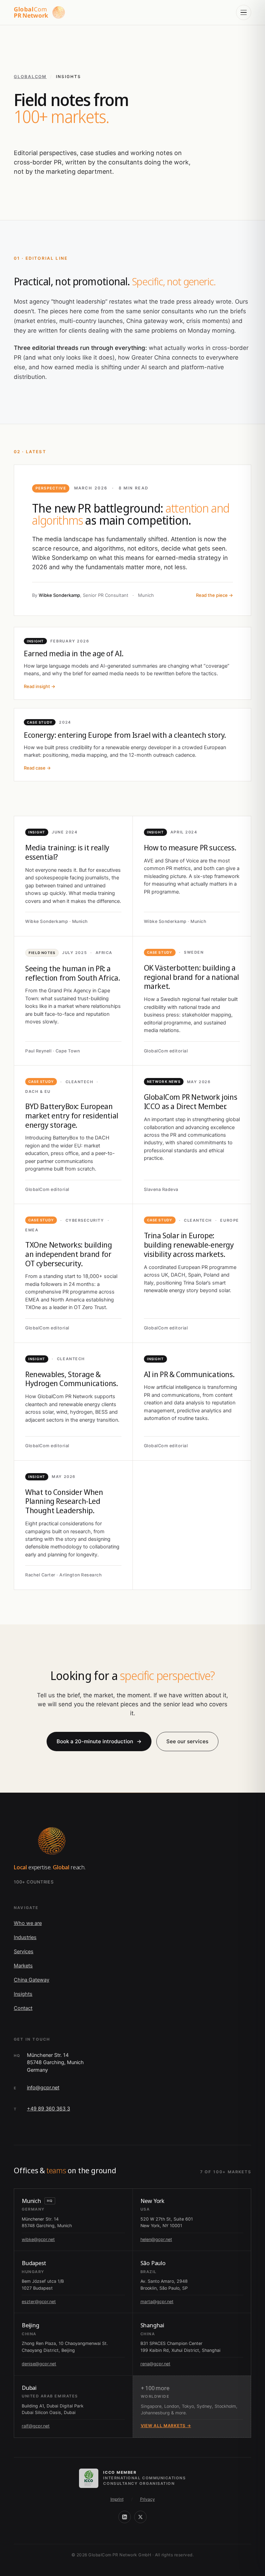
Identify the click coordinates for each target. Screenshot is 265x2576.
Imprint (117, 2499)
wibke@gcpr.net (38, 2239)
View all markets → (166, 2426)
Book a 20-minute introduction (99, 1741)
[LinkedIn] (125, 2517)
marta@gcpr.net (157, 2302)
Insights (23, 1994)
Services (24, 1952)
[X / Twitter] (140, 2517)
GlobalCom (30, 77)
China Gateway (32, 1980)
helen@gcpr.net (156, 2239)
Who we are (28, 1923)
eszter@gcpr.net (39, 2302)
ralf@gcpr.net (36, 2426)
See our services (187, 1741)
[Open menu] (244, 12)
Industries (25, 1937)
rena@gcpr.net (155, 2364)
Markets (23, 1966)
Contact (23, 2008)
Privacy (148, 2499)
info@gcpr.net (43, 2088)
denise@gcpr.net (39, 2364)
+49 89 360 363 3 (48, 2109)
